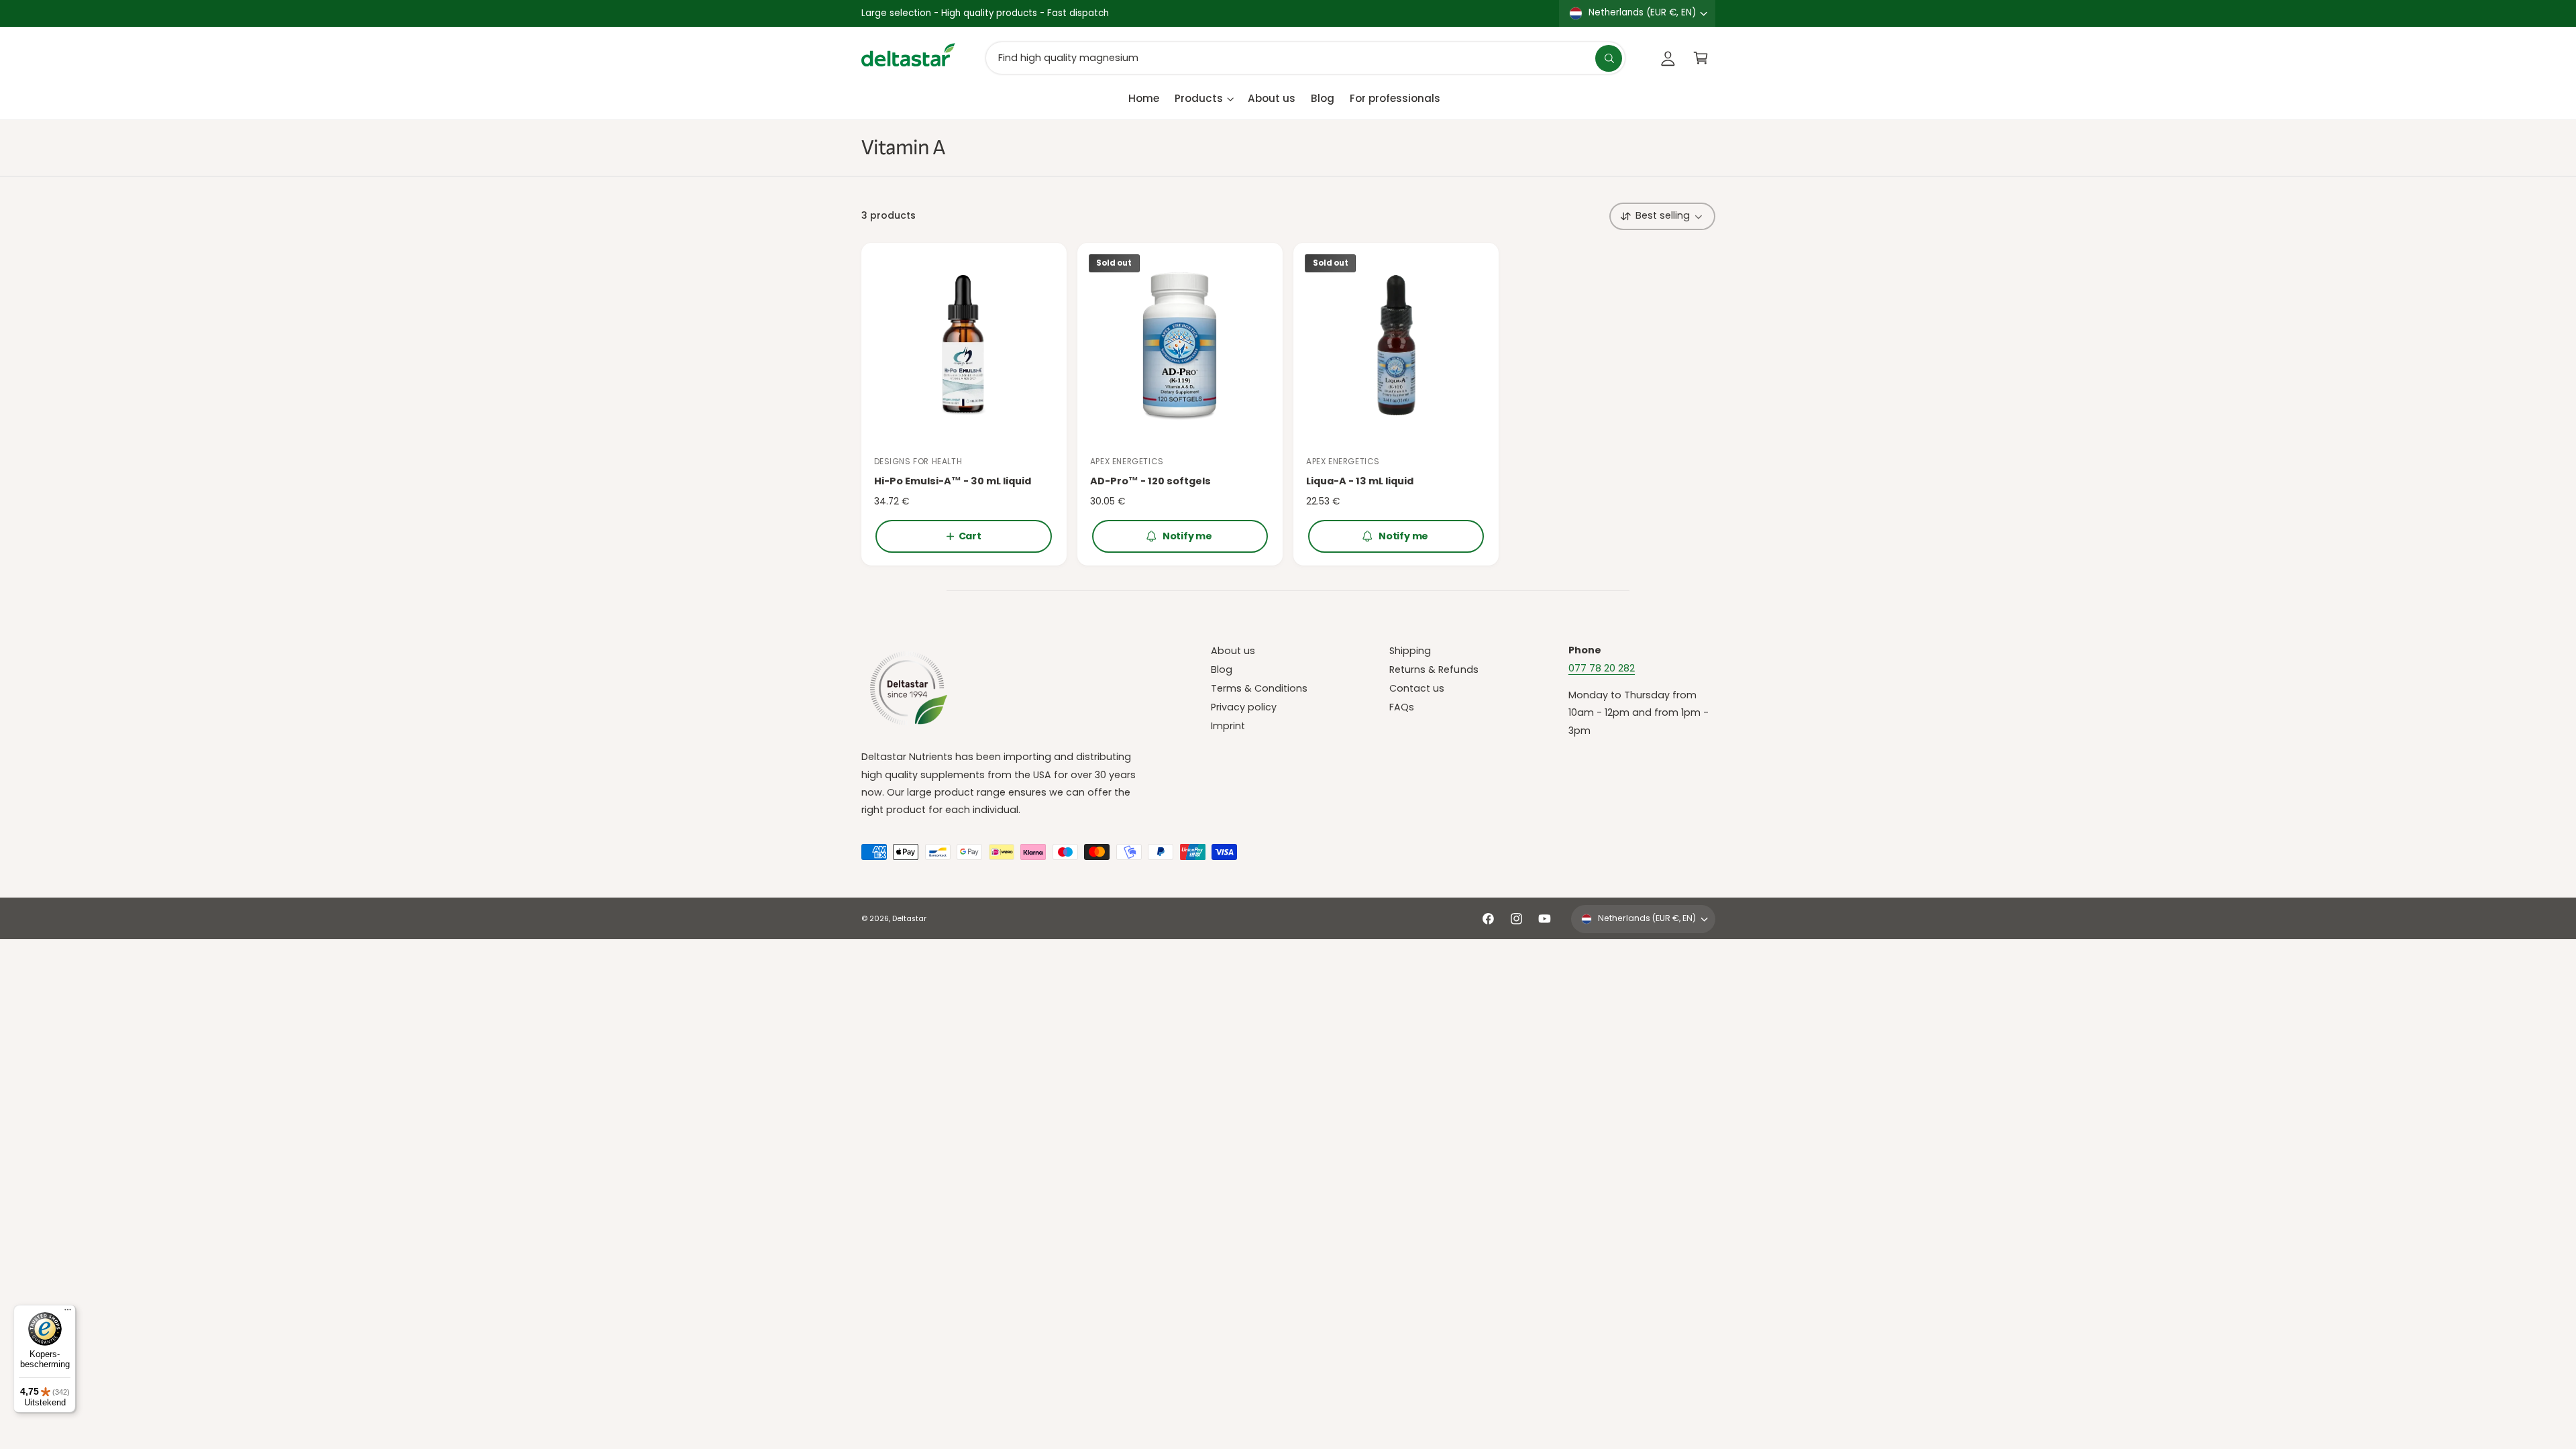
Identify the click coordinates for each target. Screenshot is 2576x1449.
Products (1199, 98)
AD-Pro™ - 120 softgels (1150, 481)
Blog (1222, 669)
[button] (1701, 58)
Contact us (1417, 688)
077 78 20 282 (1602, 668)
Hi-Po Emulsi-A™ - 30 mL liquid (953, 481)
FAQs (1402, 707)
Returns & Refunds (1434, 669)
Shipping (1410, 651)
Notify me (1187, 536)
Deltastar (909, 919)
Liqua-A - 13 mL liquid (1360, 481)
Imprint (1228, 726)
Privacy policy (1244, 707)
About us (1233, 651)
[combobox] (1305, 58)
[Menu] (68, 1313)
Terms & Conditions (1259, 688)
